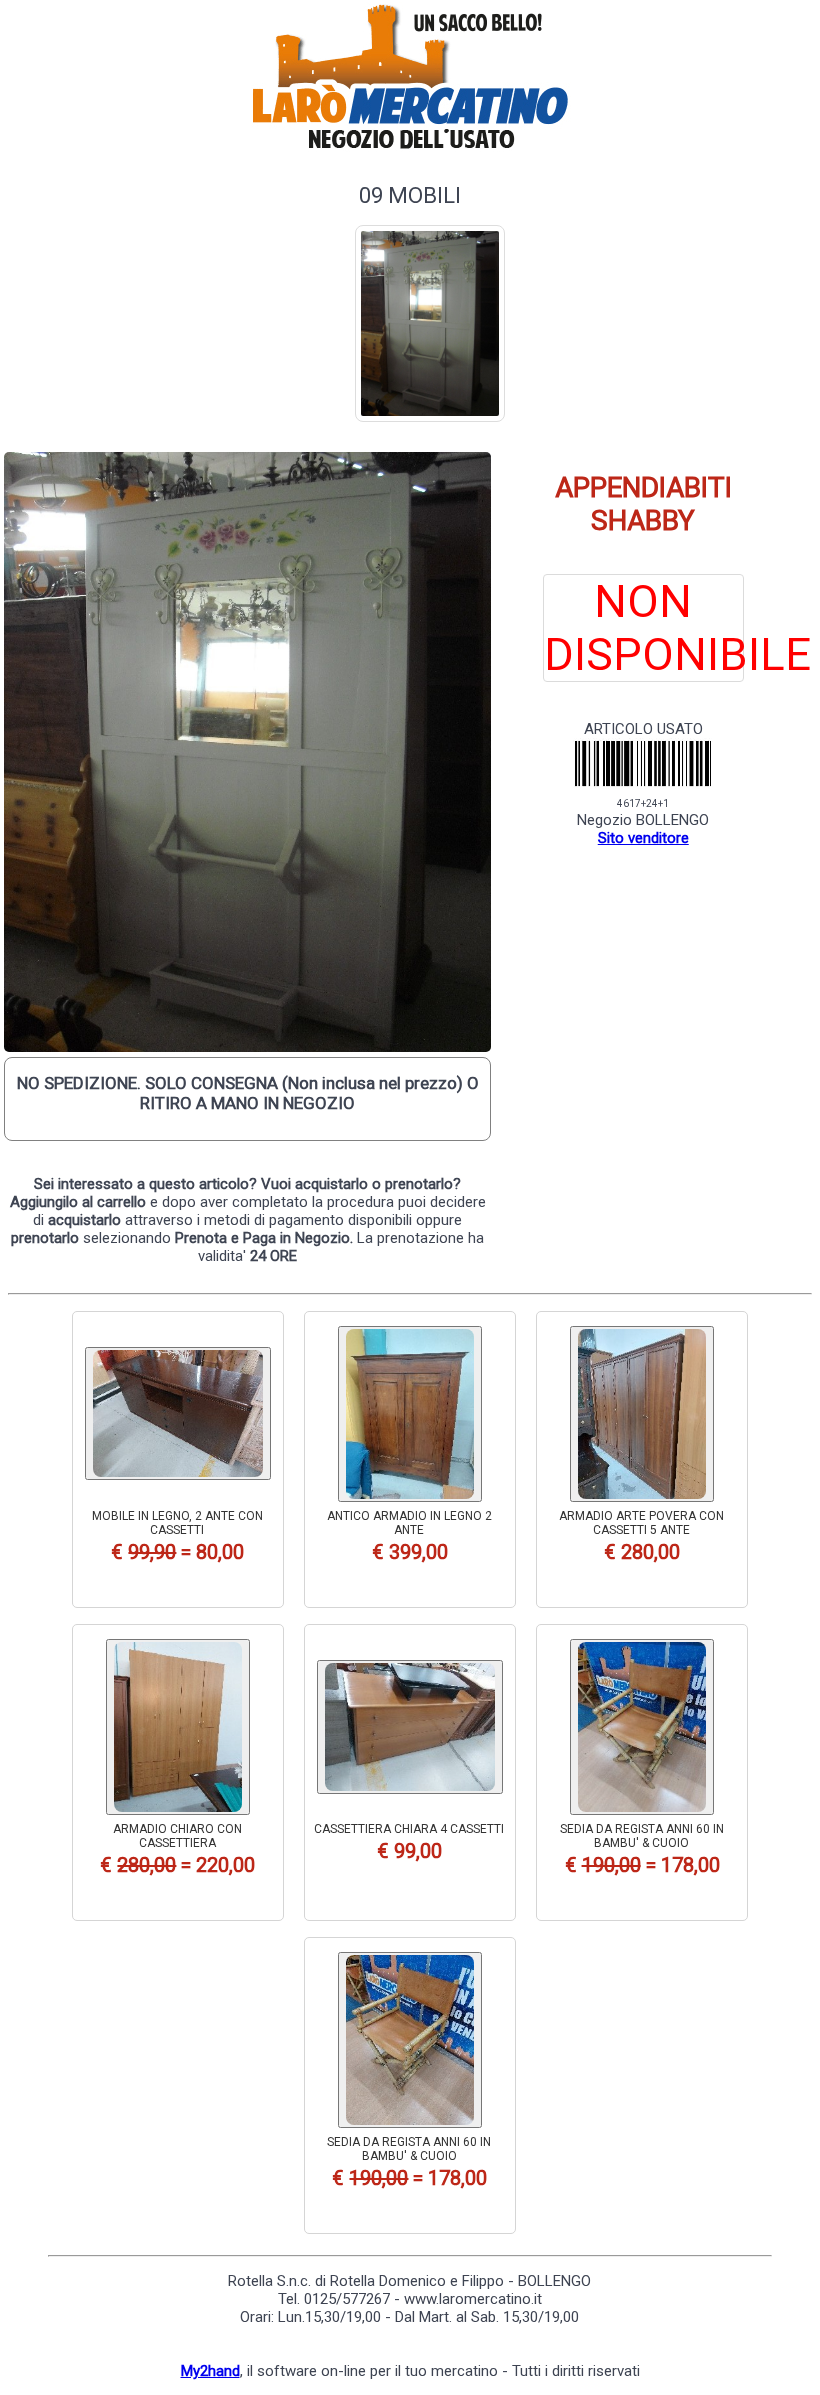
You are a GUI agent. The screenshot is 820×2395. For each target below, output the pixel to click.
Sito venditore (643, 838)
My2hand (210, 2371)
